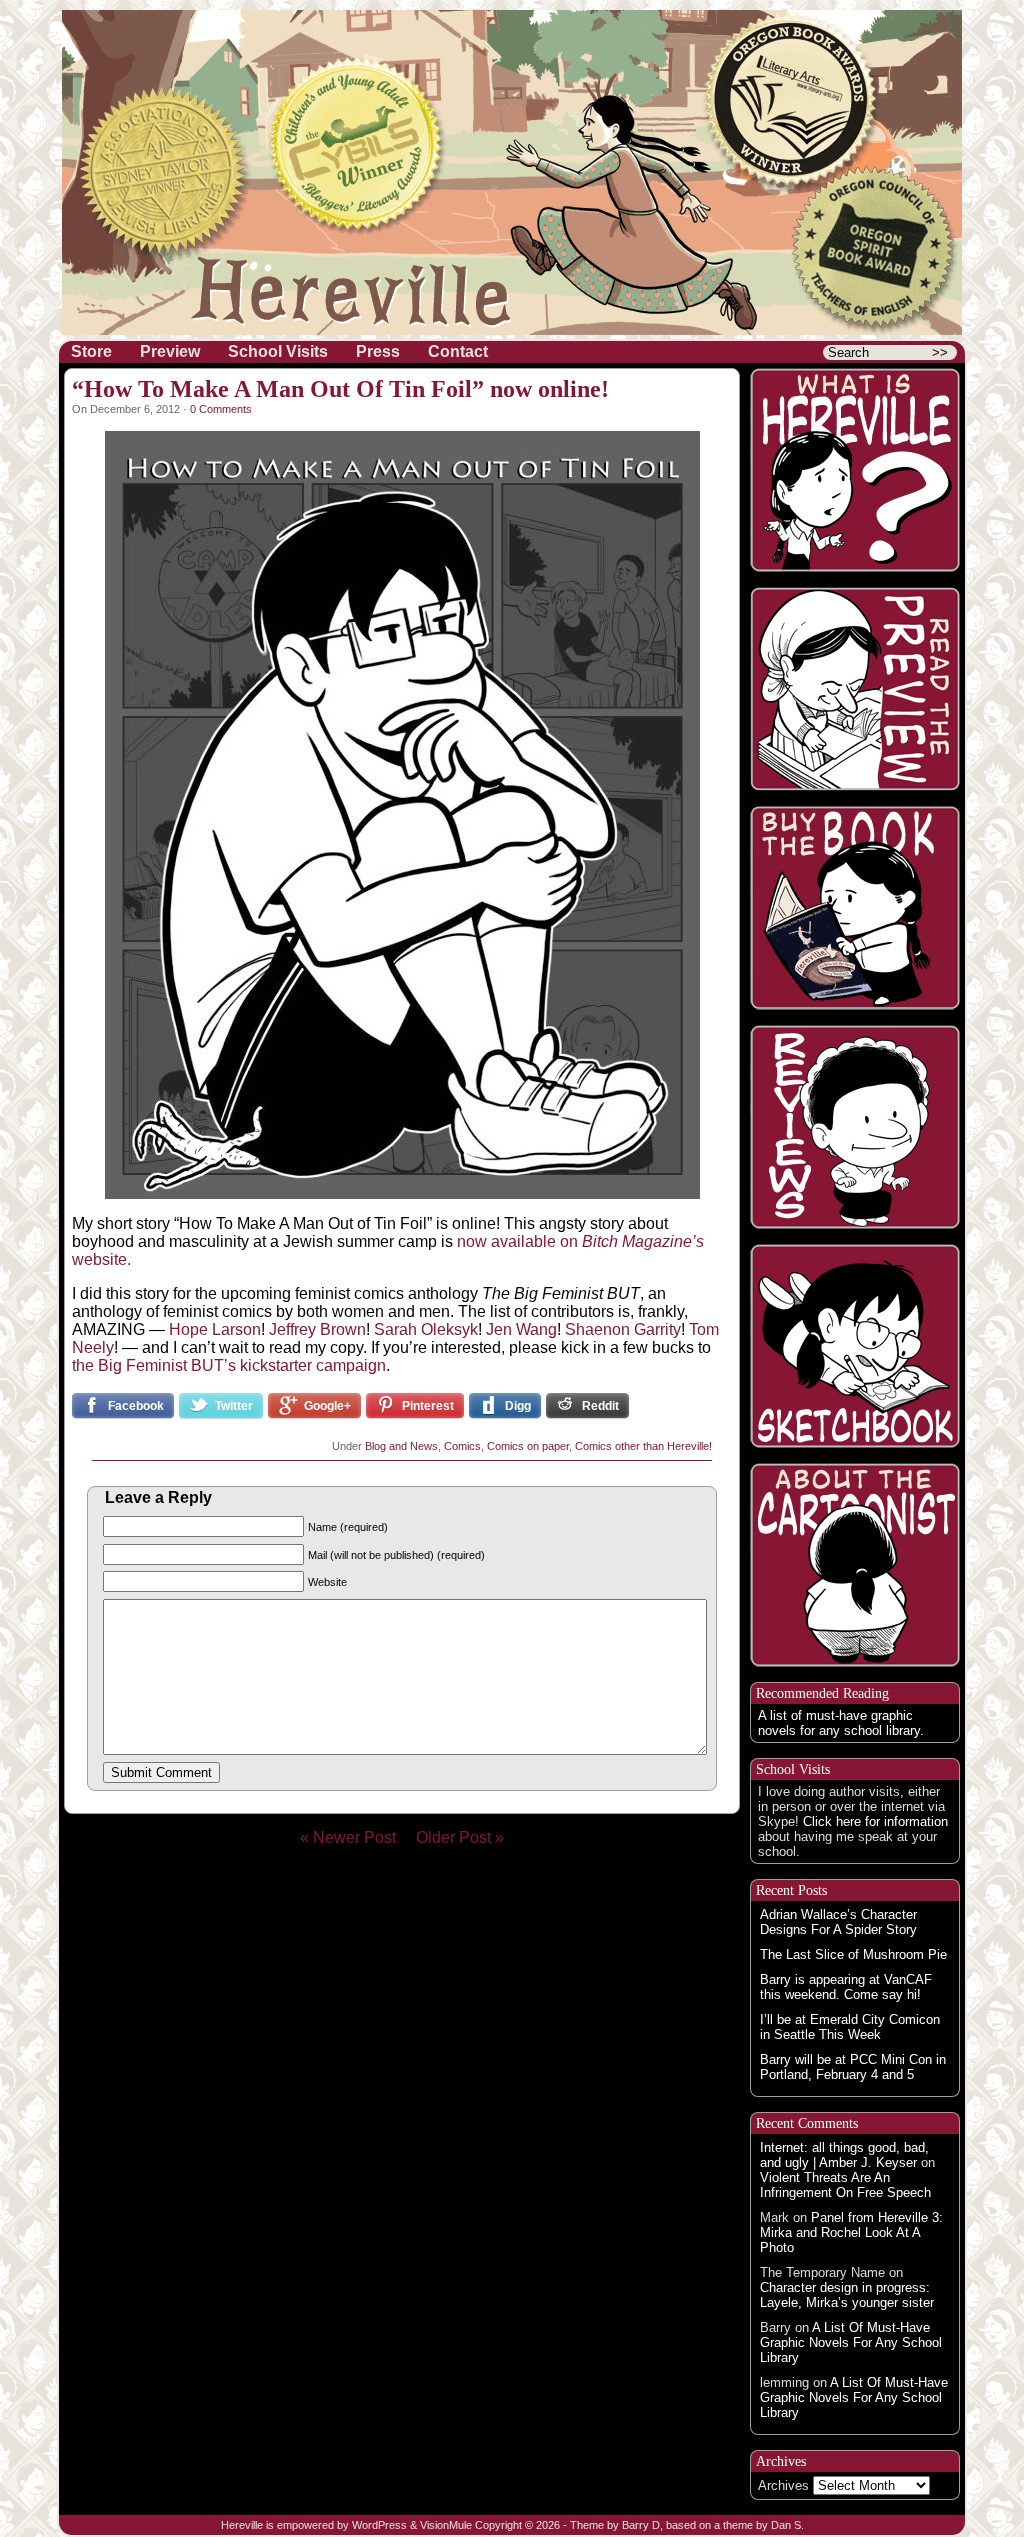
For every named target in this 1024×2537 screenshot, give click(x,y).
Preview (170, 351)
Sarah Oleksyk (426, 1329)
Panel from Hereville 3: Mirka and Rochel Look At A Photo (851, 2232)
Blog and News (401, 1446)
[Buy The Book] (855, 908)
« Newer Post (356, 1837)
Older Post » (460, 1837)
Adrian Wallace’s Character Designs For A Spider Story (838, 1922)
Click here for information (875, 1821)
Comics (462, 1446)
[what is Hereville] (855, 470)
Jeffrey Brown (317, 1329)
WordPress (379, 2525)
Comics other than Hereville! (643, 1446)
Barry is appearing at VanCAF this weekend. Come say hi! (846, 1987)
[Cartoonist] (855, 1565)
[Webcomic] (855, 689)
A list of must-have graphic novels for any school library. (841, 1723)
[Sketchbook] (855, 1346)
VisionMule (446, 2525)
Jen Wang (521, 1329)
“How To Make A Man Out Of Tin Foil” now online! (340, 389)
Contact (458, 351)
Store (91, 351)
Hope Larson (215, 1329)
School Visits (278, 351)
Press (378, 351)
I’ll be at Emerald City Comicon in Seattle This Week (850, 2027)
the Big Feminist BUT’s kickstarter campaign (229, 1365)
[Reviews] (855, 1127)
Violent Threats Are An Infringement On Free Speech (845, 2185)
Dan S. (787, 2525)
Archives (783, 2485)
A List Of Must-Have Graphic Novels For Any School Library (851, 2342)
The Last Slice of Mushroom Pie (853, 1954)
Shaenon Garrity (623, 1329)
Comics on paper (528, 1446)
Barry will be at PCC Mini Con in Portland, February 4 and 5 (853, 2067)
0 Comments (221, 409)
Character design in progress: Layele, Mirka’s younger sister (847, 2295)
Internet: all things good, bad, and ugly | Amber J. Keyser (844, 2155)
